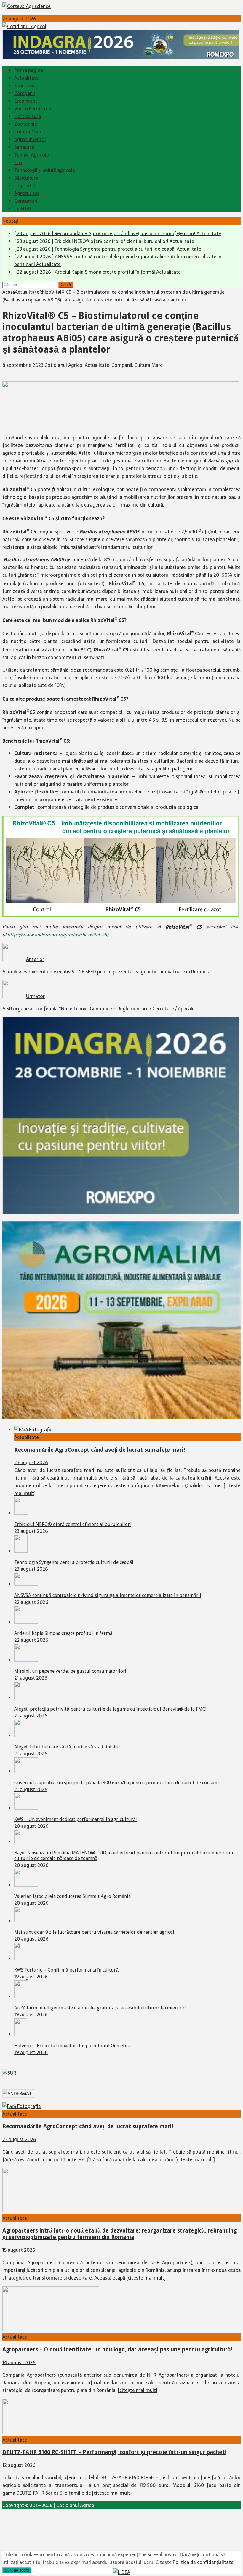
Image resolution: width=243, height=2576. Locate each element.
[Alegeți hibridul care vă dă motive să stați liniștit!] (23, 1735)
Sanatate (24, 147)
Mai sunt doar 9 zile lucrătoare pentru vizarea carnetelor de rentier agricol (94, 1932)
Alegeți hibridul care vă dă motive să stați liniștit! (67, 1747)
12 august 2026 (19, 2465)
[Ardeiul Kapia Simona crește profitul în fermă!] (26, 1622)
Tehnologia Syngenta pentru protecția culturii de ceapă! (74, 1562)
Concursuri (26, 201)
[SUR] (9, 2073)
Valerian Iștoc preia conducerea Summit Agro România (73, 1896)
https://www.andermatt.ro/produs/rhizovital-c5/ (58, 935)
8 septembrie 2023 (23, 365)
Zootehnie (26, 124)
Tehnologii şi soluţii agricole (45, 170)
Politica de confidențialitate (203, 2562)
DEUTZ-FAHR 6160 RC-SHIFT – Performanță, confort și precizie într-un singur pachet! (114, 2452)
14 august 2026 (19, 2362)
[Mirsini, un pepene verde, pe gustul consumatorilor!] (26, 1660)
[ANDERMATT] (19, 2093)
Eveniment (26, 101)
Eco (18, 162)
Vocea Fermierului (34, 109)
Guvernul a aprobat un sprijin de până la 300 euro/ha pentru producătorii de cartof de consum (116, 1783)
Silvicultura (26, 178)
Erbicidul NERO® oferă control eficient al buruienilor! (72, 1524)
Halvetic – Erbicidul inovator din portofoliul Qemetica (72, 2046)
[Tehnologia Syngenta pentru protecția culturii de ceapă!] (21, 1551)
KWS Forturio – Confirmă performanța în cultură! (67, 1970)
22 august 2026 (31, 1602)
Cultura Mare (28, 132)
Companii (25, 93)
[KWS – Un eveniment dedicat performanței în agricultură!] (26, 1808)
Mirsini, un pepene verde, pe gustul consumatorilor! (70, 1671)
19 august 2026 (31, 1977)
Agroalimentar (30, 139)
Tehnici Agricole (32, 155)
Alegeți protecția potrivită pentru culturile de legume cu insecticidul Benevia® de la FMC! (110, 1709)
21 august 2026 (31, 1678)
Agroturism (27, 193)
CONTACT (25, 209)
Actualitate (27, 78)
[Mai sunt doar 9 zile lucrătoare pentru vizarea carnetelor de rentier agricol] (26, 1921)
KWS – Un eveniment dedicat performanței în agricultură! (75, 1819)
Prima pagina (29, 70)
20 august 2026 (31, 1826)
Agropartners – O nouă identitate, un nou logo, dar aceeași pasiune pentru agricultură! (117, 2350)
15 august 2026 (19, 2250)
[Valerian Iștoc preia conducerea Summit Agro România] (26, 1885)
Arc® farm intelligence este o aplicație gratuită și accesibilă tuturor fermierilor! (100, 2008)
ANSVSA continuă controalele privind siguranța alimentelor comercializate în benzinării (108, 1595)
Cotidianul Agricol (64, 365)
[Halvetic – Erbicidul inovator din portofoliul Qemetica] (21, 2034)
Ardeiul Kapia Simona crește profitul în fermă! (64, 1633)
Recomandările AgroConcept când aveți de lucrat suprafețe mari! (100, 1450)
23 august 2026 (31, 1462)
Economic (25, 86)
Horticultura (28, 116)
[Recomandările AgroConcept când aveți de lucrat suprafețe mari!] (33, 1430)
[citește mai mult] (195, 2159)
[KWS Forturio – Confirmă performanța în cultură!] (26, 1959)
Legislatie (25, 186)
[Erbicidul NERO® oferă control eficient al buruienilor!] (21, 1513)
